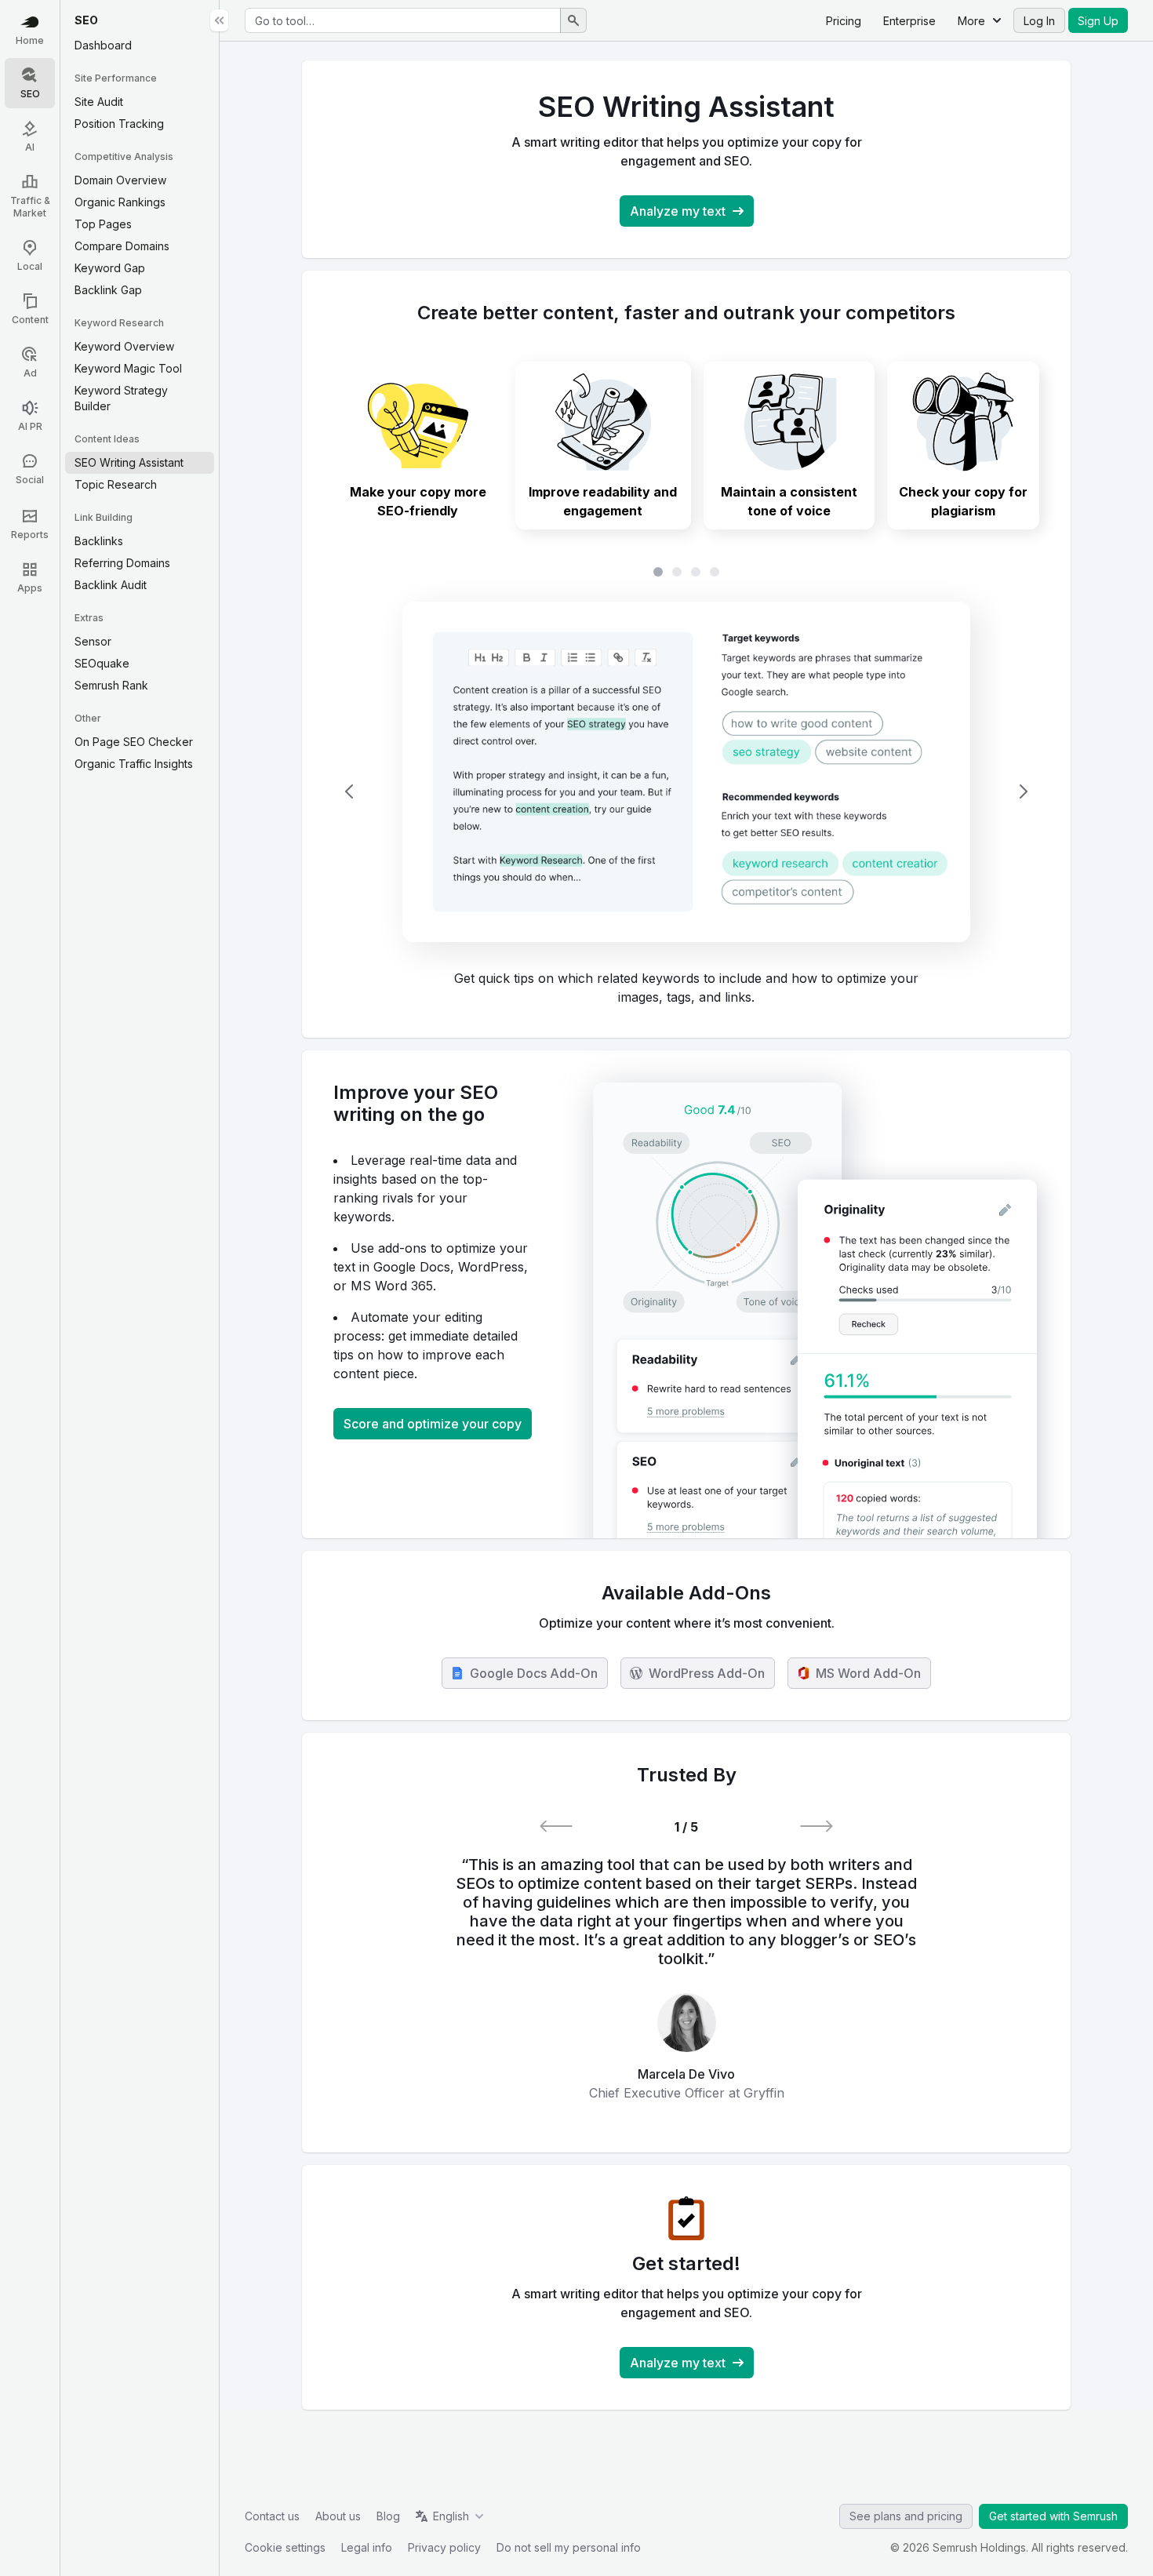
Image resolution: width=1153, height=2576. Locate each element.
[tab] (418, 446)
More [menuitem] (971, 21)
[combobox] (403, 20)
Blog (388, 2516)
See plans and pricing (906, 2516)
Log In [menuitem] (1039, 21)
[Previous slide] (349, 791)
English (451, 2516)
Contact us (272, 2516)
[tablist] (686, 572)
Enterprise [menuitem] (909, 21)
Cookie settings (285, 2547)
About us (338, 2516)
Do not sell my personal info (569, 2547)
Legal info (367, 2547)
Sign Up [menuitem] (1098, 21)
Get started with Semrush (1053, 2516)
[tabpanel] (686, 792)
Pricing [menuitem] (844, 21)
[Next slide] (1024, 791)
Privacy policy (444, 2547)
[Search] (573, 20)
